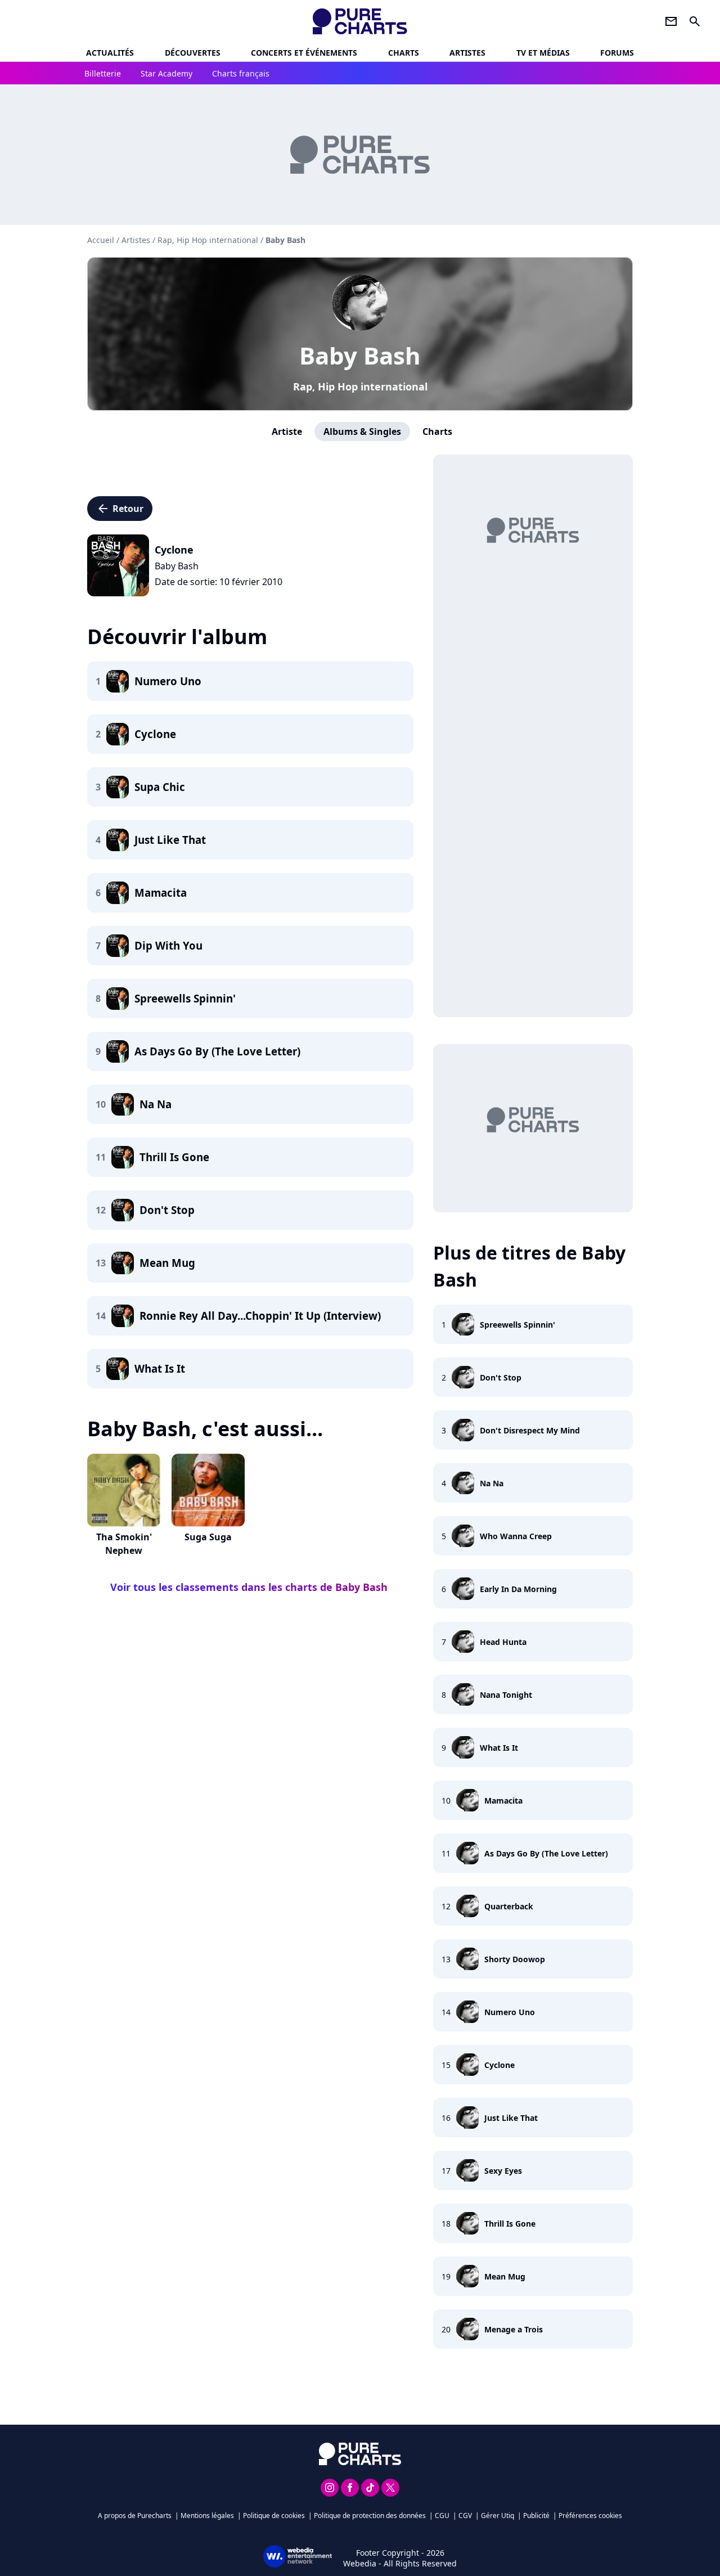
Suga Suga (208, 1537)
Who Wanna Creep (516, 1536)
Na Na (492, 1483)
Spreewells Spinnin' (517, 1325)
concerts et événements (304, 53)
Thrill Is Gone (510, 2224)
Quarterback (509, 1906)
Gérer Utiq (498, 2516)
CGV (465, 2516)
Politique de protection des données (370, 2516)
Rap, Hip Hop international (360, 386)
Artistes (136, 240)
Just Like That (511, 2118)
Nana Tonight (506, 1695)
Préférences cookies (590, 2516)
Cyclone (499, 2065)
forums (617, 53)
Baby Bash (360, 355)
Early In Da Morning (518, 1589)
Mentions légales (207, 2516)
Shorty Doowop (515, 1959)
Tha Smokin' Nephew (124, 1544)
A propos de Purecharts (135, 2516)
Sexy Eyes (503, 2171)
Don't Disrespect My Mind (530, 1430)
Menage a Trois (514, 2329)
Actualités (110, 53)
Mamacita (503, 1800)
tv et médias (543, 53)
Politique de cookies (274, 2516)
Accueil (101, 240)
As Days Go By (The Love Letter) (546, 1853)
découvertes (193, 53)
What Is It (499, 1748)
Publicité (536, 2516)
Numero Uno (510, 2012)
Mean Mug (505, 2276)
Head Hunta (503, 1642)
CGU (442, 2516)
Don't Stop (501, 1377)
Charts (404, 53)
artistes (467, 53)
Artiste (287, 431)
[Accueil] (360, 21)
